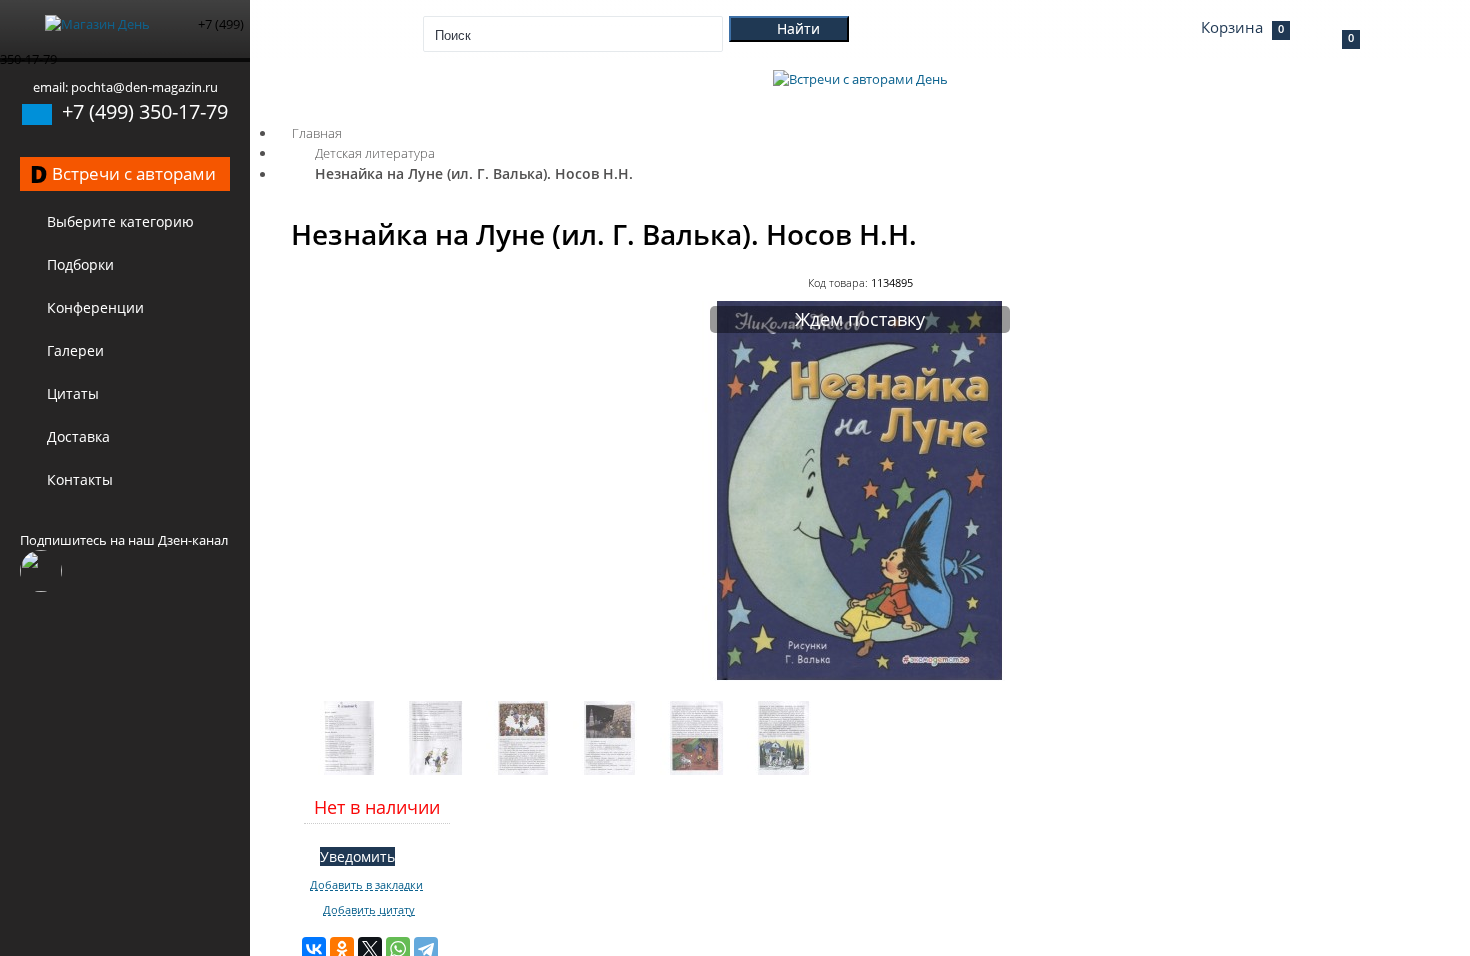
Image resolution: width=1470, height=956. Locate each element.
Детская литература (375, 153)
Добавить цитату (369, 910)
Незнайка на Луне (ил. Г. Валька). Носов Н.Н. (474, 173)
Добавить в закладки (366, 885)
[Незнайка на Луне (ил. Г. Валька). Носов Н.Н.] (860, 676)
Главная (317, 133)
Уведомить (357, 856)
